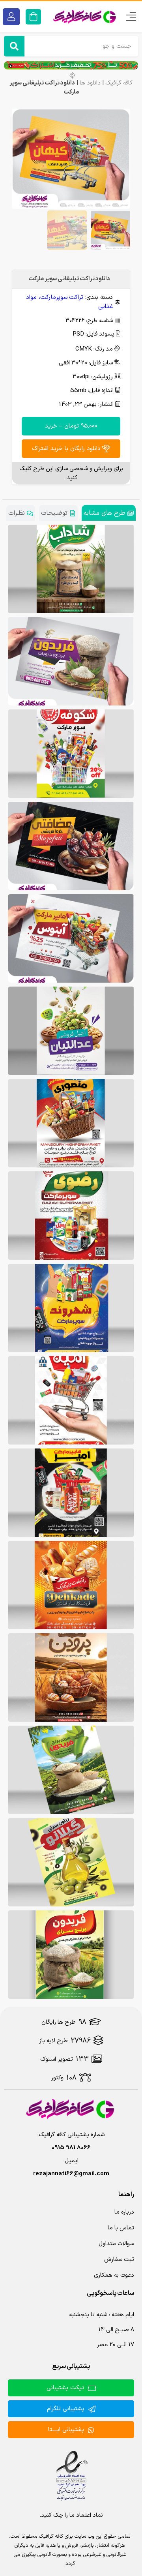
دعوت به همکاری (114, 2275)
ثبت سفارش (119, 2260)
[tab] (109, 513)
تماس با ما (121, 2228)
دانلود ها (90, 83)
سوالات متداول (116, 2244)
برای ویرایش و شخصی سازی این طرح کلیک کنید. (71, 473)
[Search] (14, 46)
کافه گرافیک (119, 83)
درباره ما (124, 2212)
